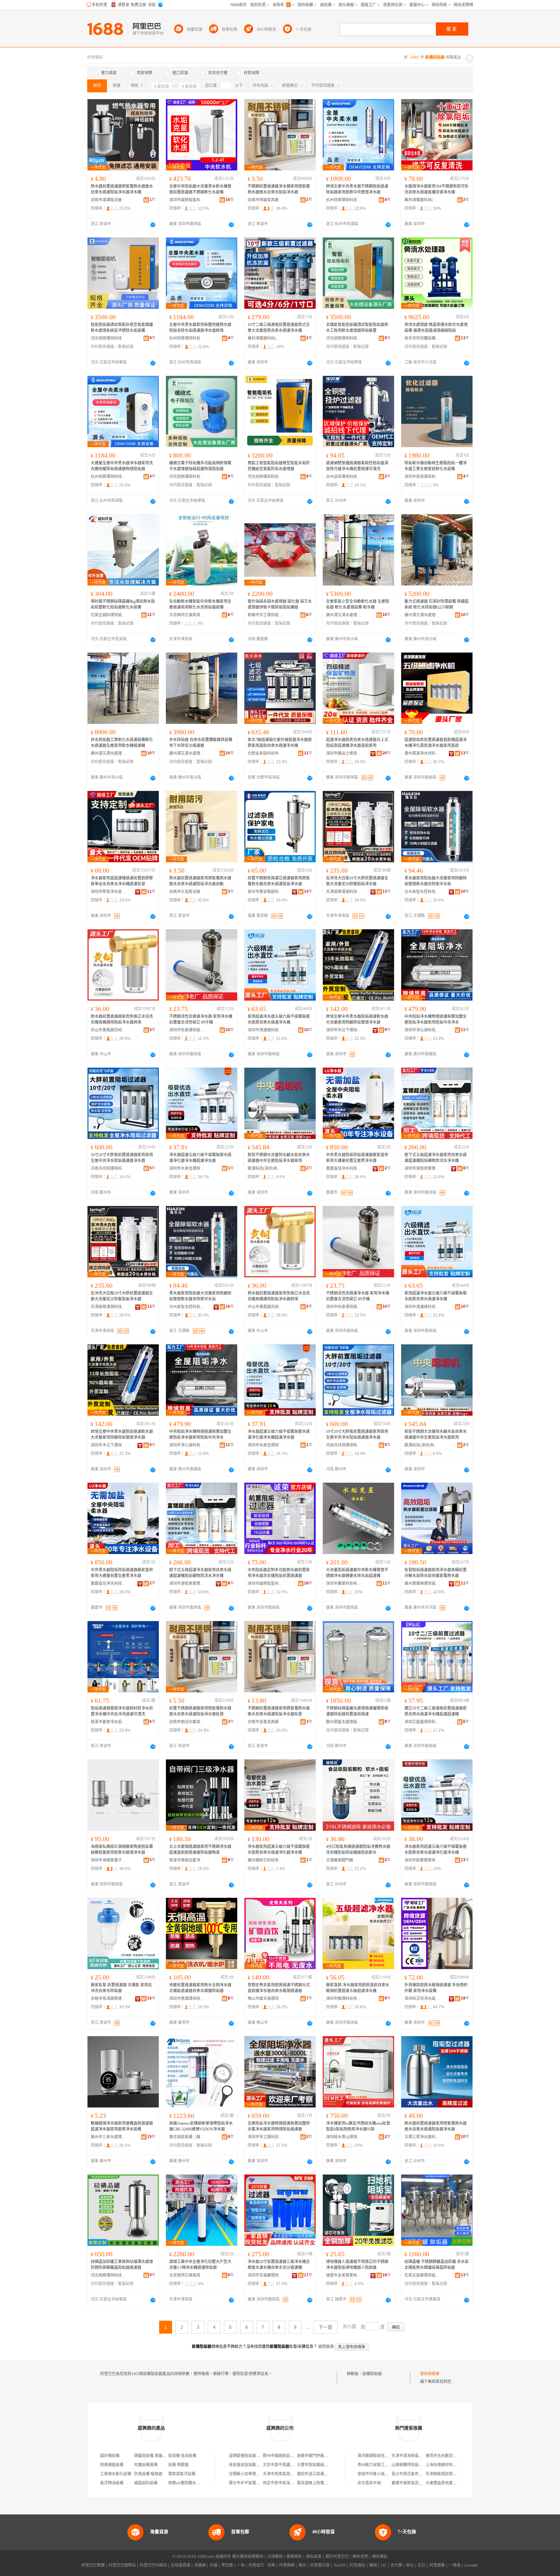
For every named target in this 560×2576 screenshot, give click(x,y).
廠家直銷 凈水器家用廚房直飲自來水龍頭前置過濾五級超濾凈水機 (358, 1988)
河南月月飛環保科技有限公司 (109, 1168)
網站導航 (380, 2557)
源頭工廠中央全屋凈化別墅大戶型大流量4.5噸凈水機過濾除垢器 (200, 2265)
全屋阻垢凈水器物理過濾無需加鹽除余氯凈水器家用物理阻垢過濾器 (279, 2126)
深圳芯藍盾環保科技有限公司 (422, 1722)
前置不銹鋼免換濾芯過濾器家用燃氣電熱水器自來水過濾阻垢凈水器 (279, 881)
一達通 (455, 2565)
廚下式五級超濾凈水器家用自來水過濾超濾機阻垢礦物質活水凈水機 (436, 1158)
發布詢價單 (430, 2374)
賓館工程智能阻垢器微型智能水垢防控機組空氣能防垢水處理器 (279, 466)
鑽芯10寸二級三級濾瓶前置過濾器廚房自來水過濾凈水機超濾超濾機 (436, 1711)
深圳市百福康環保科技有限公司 (265, 2275)
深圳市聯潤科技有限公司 (344, 1999)
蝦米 (302, 2565)
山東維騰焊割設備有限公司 (415, 2465)
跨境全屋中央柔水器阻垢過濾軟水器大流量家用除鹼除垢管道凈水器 (357, 1019)
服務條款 (294, 2557)
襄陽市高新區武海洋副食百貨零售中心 (425, 2483)
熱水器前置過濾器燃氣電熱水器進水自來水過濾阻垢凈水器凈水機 (122, 189)
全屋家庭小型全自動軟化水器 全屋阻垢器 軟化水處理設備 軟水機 (358, 604)
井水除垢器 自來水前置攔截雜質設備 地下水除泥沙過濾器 (201, 743)
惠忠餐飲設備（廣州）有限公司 (187, 2137)
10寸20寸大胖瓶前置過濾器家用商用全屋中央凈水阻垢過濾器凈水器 (122, 1158)
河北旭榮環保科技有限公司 (109, 338)
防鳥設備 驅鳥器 (148, 2474)
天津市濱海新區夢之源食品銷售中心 (423, 2456)
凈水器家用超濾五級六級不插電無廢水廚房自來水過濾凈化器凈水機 (279, 1850)
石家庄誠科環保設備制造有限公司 (109, 615)
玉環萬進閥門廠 (340, 1860)
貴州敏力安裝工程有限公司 (381, 2465)
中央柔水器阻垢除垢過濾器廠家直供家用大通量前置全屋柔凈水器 (357, 1158)
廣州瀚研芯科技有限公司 (265, 1860)
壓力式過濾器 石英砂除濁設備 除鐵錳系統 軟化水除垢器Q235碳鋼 (437, 604)
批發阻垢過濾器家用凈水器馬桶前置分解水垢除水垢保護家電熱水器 (436, 1573)
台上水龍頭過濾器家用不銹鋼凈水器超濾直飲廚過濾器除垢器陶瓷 (200, 1850)
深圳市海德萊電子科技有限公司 (109, 1860)
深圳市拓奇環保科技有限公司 (422, 477)
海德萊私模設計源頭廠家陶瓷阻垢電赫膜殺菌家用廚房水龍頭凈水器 (122, 1850)
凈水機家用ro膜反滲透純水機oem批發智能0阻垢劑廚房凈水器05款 (358, 2126)
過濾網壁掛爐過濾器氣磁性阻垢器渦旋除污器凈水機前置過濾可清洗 (357, 466)
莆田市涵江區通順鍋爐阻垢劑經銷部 (328, 2474)
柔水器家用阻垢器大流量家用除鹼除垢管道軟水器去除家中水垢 (436, 881)
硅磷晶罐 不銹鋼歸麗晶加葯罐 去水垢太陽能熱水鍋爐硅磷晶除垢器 (437, 2265)
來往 (410, 2565)
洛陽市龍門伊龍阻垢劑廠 (318, 2456)
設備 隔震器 (178, 2465)
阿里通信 (357, 2565)
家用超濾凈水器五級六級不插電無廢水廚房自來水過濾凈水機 (279, 1019)
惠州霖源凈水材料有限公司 (422, 753)
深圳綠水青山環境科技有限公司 (344, 2137)
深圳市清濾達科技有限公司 (265, 1030)
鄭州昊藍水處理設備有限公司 (344, 1722)
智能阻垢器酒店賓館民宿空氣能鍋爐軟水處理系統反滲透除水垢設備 (122, 328)
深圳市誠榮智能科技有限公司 (187, 200)
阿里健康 (437, 2565)
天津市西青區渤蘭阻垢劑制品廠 (290, 2474)
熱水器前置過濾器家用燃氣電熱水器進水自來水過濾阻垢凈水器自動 (200, 881)
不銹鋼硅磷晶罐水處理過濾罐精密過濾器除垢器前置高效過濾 (357, 1711)
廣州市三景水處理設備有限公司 (109, 2137)
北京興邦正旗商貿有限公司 (187, 615)
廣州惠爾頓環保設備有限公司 (422, 1584)
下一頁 (325, 2327)
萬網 (373, 2565)
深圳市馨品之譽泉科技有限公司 (344, 753)
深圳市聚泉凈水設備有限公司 (109, 892)
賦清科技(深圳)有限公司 (265, 1168)
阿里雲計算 (320, 2565)
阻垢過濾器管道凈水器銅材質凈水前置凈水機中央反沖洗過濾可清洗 (122, 1711)
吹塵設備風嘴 (146, 2465)
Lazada (471, 2565)
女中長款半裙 (369, 2483)
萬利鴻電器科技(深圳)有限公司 (422, 200)
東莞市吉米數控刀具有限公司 (451, 2456)
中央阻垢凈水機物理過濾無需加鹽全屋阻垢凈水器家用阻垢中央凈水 (436, 1019)
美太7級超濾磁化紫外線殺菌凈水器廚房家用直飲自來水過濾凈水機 (280, 743)
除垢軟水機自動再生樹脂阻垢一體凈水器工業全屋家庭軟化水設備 (436, 466)
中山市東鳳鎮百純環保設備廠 (109, 1030)
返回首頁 (326, 2347)
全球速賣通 (181, 2565)
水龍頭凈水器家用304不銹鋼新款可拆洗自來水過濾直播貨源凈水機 (437, 189)
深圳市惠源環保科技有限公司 (187, 1999)
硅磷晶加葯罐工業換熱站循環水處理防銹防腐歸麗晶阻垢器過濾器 (122, 2265)
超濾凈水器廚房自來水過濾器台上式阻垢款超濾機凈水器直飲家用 (357, 743)
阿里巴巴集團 (93, 2565)
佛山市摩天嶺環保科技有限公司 (265, 1999)
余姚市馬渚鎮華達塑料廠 (109, 1999)
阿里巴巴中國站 (153, 2565)
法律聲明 (275, 2557)
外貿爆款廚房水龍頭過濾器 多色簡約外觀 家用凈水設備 (436, 1988)
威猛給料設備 (146, 2483)
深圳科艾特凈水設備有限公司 (422, 1999)
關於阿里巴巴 (337, 2557)
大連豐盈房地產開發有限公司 (451, 2483)
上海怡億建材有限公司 (445, 2465)
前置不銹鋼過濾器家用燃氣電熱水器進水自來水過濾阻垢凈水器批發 (200, 1711)
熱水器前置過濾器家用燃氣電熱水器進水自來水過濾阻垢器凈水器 (436, 2126)
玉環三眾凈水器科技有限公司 (422, 2137)
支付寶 (396, 2565)
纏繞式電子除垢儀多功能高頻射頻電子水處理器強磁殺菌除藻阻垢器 (200, 466)
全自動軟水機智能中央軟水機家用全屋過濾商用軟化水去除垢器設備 (200, 604)
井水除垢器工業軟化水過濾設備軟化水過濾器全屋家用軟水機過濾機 (122, 743)
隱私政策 (314, 2557)
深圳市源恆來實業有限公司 (422, 1168)
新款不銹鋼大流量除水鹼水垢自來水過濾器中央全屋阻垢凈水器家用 (279, 1158)
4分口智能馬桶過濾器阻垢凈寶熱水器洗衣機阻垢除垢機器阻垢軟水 (358, 1850)
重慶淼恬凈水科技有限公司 (344, 1168)
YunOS (340, 2565)
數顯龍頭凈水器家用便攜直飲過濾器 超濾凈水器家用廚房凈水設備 (122, 2126)
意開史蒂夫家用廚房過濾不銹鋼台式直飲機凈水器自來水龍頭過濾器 (279, 1988)
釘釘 (422, 2565)
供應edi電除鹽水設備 (186, 2483)
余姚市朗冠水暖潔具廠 (187, 1722)
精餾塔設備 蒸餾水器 (152, 2456)
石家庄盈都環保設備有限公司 (422, 2275)
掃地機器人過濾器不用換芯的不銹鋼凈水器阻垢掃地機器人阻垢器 (357, 2265)
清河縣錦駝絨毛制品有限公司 (383, 2456)
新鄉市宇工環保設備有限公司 (265, 615)
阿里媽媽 (287, 2565)
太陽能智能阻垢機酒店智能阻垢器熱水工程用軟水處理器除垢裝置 (357, 328)
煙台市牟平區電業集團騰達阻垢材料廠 (262, 2483)
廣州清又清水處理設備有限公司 (344, 615)
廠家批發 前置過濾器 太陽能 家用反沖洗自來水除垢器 (121, 1988)
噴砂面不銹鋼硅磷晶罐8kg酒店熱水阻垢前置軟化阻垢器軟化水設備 (123, 604)
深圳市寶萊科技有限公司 (344, 1584)
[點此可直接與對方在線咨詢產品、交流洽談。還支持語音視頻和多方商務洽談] (153, 225)
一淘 (241, 2565)
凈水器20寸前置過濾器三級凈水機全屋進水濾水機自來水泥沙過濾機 (279, 2265)
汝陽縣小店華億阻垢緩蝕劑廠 (254, 2474)
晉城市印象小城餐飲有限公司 (383, 2474)
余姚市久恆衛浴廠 (185, 892)
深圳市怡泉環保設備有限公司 (187, 1030)
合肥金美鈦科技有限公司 (265, 753)
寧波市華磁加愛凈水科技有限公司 (187, 1860)
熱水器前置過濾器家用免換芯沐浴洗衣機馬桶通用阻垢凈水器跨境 (122, 1019)
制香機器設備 (112, 2465)
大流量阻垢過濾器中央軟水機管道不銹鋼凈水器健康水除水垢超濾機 (357, 1573)
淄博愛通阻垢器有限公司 (250, 2456)
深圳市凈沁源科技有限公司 (422, 1030)
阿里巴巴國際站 (122, 2565)
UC (384, 2565)
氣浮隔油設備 (112, 2483)
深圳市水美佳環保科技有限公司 (187, 1168)
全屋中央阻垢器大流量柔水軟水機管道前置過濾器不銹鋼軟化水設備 (200, 189)
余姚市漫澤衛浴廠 (106, 200)
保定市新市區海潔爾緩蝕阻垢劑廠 (292, 2483)
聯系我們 (360, 2557)
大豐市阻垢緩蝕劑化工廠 (318, 2465)
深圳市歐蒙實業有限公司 (422, 1860)
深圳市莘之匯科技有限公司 (265, 2137)
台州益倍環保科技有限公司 (344, 477)
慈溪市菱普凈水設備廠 (109, 1722)
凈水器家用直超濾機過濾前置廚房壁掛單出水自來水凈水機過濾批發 (122, 881)
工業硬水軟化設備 (116, 2474)
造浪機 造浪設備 (182, 2456)
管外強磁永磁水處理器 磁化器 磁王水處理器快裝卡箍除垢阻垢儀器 (280, 604)
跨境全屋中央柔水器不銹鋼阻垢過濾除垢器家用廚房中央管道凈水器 (357, 189)
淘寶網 (200, 2565)
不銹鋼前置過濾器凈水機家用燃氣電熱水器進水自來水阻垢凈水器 (279, 189)
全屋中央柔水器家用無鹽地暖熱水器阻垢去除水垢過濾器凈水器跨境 (200, 328)
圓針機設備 (110, 2456)
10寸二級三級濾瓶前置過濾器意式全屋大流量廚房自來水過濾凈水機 (279, 328)
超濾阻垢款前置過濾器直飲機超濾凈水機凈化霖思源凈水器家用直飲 (436, 743)
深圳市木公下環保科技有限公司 (344, 1030)
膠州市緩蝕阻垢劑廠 (280, 2456)
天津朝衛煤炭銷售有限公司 (449, 2474)
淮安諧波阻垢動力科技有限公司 (256, 2465)
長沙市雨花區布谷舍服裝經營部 (419, 2474)
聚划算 (227, 2565)
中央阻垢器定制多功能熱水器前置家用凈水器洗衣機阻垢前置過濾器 (279, 1573)
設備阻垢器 (372, 2374)
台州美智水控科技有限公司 (422, 892)
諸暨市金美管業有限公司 (344, 2275)
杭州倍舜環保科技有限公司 (344, 200)
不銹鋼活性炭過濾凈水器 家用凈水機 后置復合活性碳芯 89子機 (201, 1019)
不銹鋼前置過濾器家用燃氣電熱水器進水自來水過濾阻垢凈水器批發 (279, 1711)
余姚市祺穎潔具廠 (263, 200)
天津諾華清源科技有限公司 (344, 892)
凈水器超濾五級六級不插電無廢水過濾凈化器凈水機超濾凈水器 (200, 1158)
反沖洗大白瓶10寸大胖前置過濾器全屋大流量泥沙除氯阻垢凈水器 (357, 881)
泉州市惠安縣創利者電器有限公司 (265, 892)
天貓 (214, 2565)
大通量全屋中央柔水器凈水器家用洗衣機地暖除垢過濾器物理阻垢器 (122, 466)
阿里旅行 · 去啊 (262, 2565)
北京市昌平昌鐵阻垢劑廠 (284, 2465)
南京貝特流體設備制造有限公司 (422, 338)
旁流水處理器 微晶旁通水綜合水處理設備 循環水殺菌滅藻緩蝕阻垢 (436, 328)
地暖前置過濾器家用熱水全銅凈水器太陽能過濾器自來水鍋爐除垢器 (200, 1988)
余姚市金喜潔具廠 (263, 1722)
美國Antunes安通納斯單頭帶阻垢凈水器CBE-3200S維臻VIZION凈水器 (201, 2126)
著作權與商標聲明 (248, 2557)
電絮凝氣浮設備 (182, 2474)
